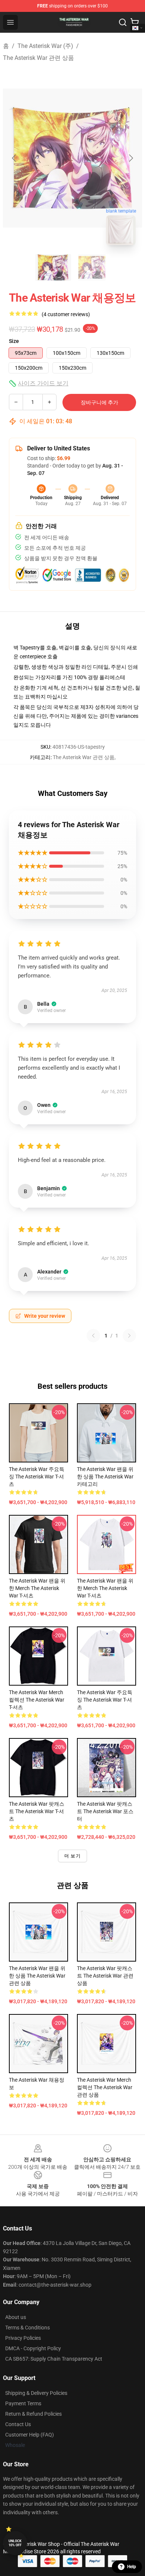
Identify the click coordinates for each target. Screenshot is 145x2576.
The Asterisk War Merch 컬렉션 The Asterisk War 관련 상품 (105, 2087)
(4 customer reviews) (66, 314)
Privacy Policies (23, 2338)
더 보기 (72, 1856)
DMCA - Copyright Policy (33, 2348)
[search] (123, 22)
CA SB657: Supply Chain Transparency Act (54, 2359)
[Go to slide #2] (92, 267)
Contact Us (18, 2424)
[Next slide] (130, 158)
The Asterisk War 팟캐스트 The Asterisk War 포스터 (105, 1811)
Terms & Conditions (28, 2328)
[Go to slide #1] (53, 267)
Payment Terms (23, 2403)
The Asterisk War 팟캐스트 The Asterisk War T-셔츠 (37, 1811)
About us (16, 2317)
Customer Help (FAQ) (30, 2435)
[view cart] (135, 22)
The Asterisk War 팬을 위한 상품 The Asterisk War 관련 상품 (37, 1976)
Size (14, 341)
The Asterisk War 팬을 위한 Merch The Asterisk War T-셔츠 (37, 1588)
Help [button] (132, 2567)
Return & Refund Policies (33, 2414)
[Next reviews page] (129, 1336)
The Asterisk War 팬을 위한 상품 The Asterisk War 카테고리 (105, 1477)
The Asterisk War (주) (45, 46)
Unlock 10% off (15, 2543)
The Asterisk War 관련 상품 (38, 58)
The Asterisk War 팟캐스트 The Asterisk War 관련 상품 (105, 1976)
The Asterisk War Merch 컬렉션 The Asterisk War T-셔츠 (37, 1700)
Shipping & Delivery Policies (36, 2393)
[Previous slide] (14, 158)
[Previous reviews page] (93, 1336)
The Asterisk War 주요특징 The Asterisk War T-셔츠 (37, 1477)
